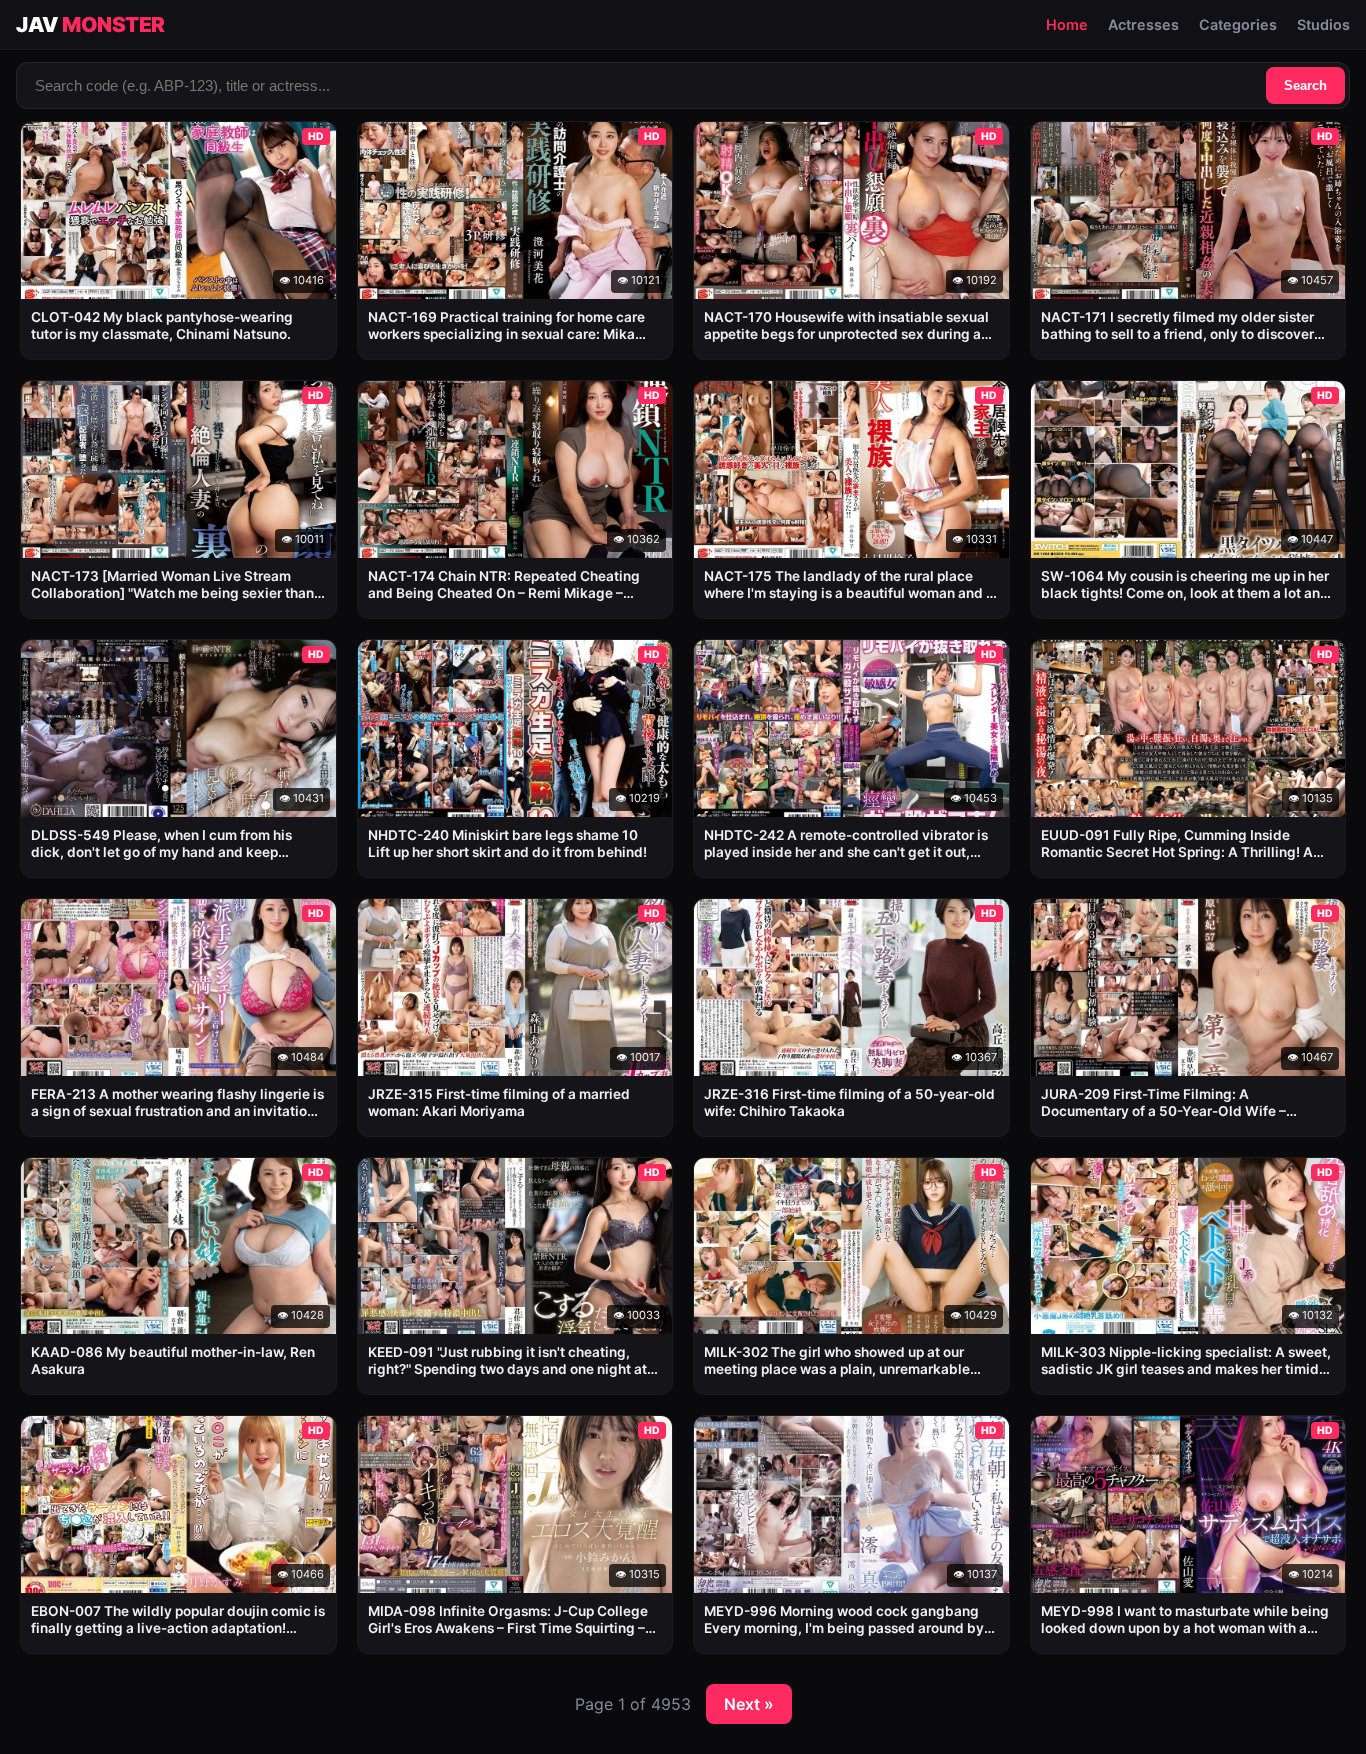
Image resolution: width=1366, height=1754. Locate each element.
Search (1305, 85)
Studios (1323, 24)
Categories (1238, 24)
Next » (749, 1704)
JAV (90, 24)
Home (1067, 24)
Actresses (1143, 24)
